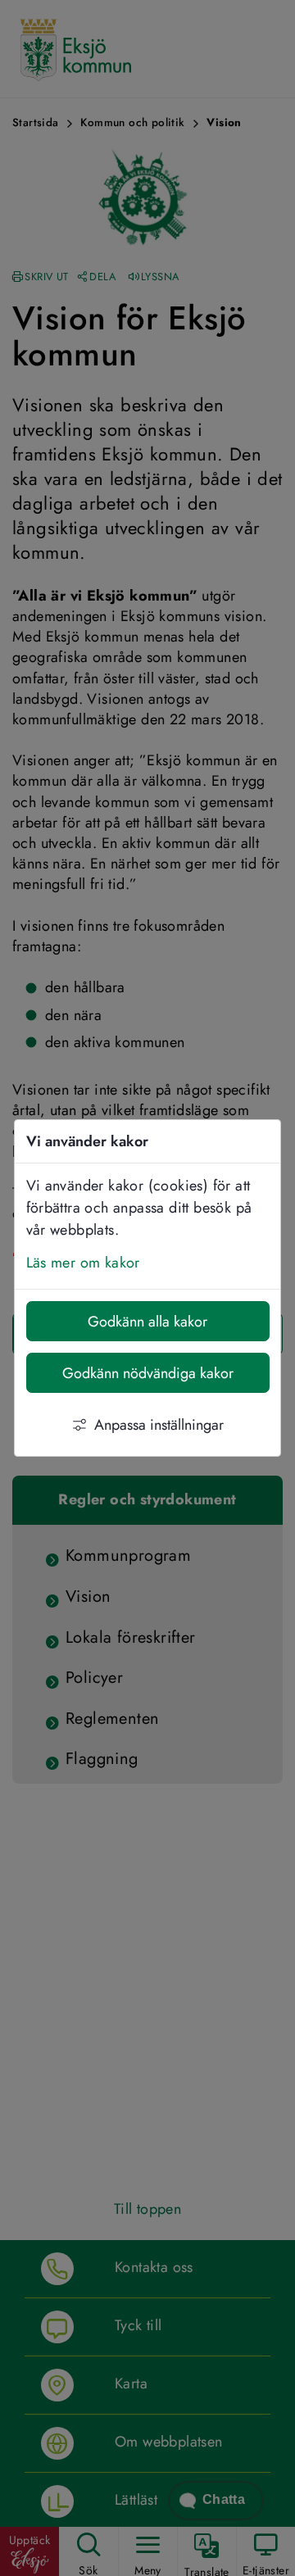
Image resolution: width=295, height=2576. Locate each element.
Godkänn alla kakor (147, 1322)
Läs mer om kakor (83, 1263)
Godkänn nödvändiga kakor (148, 1373)
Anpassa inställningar (159, 1425)
